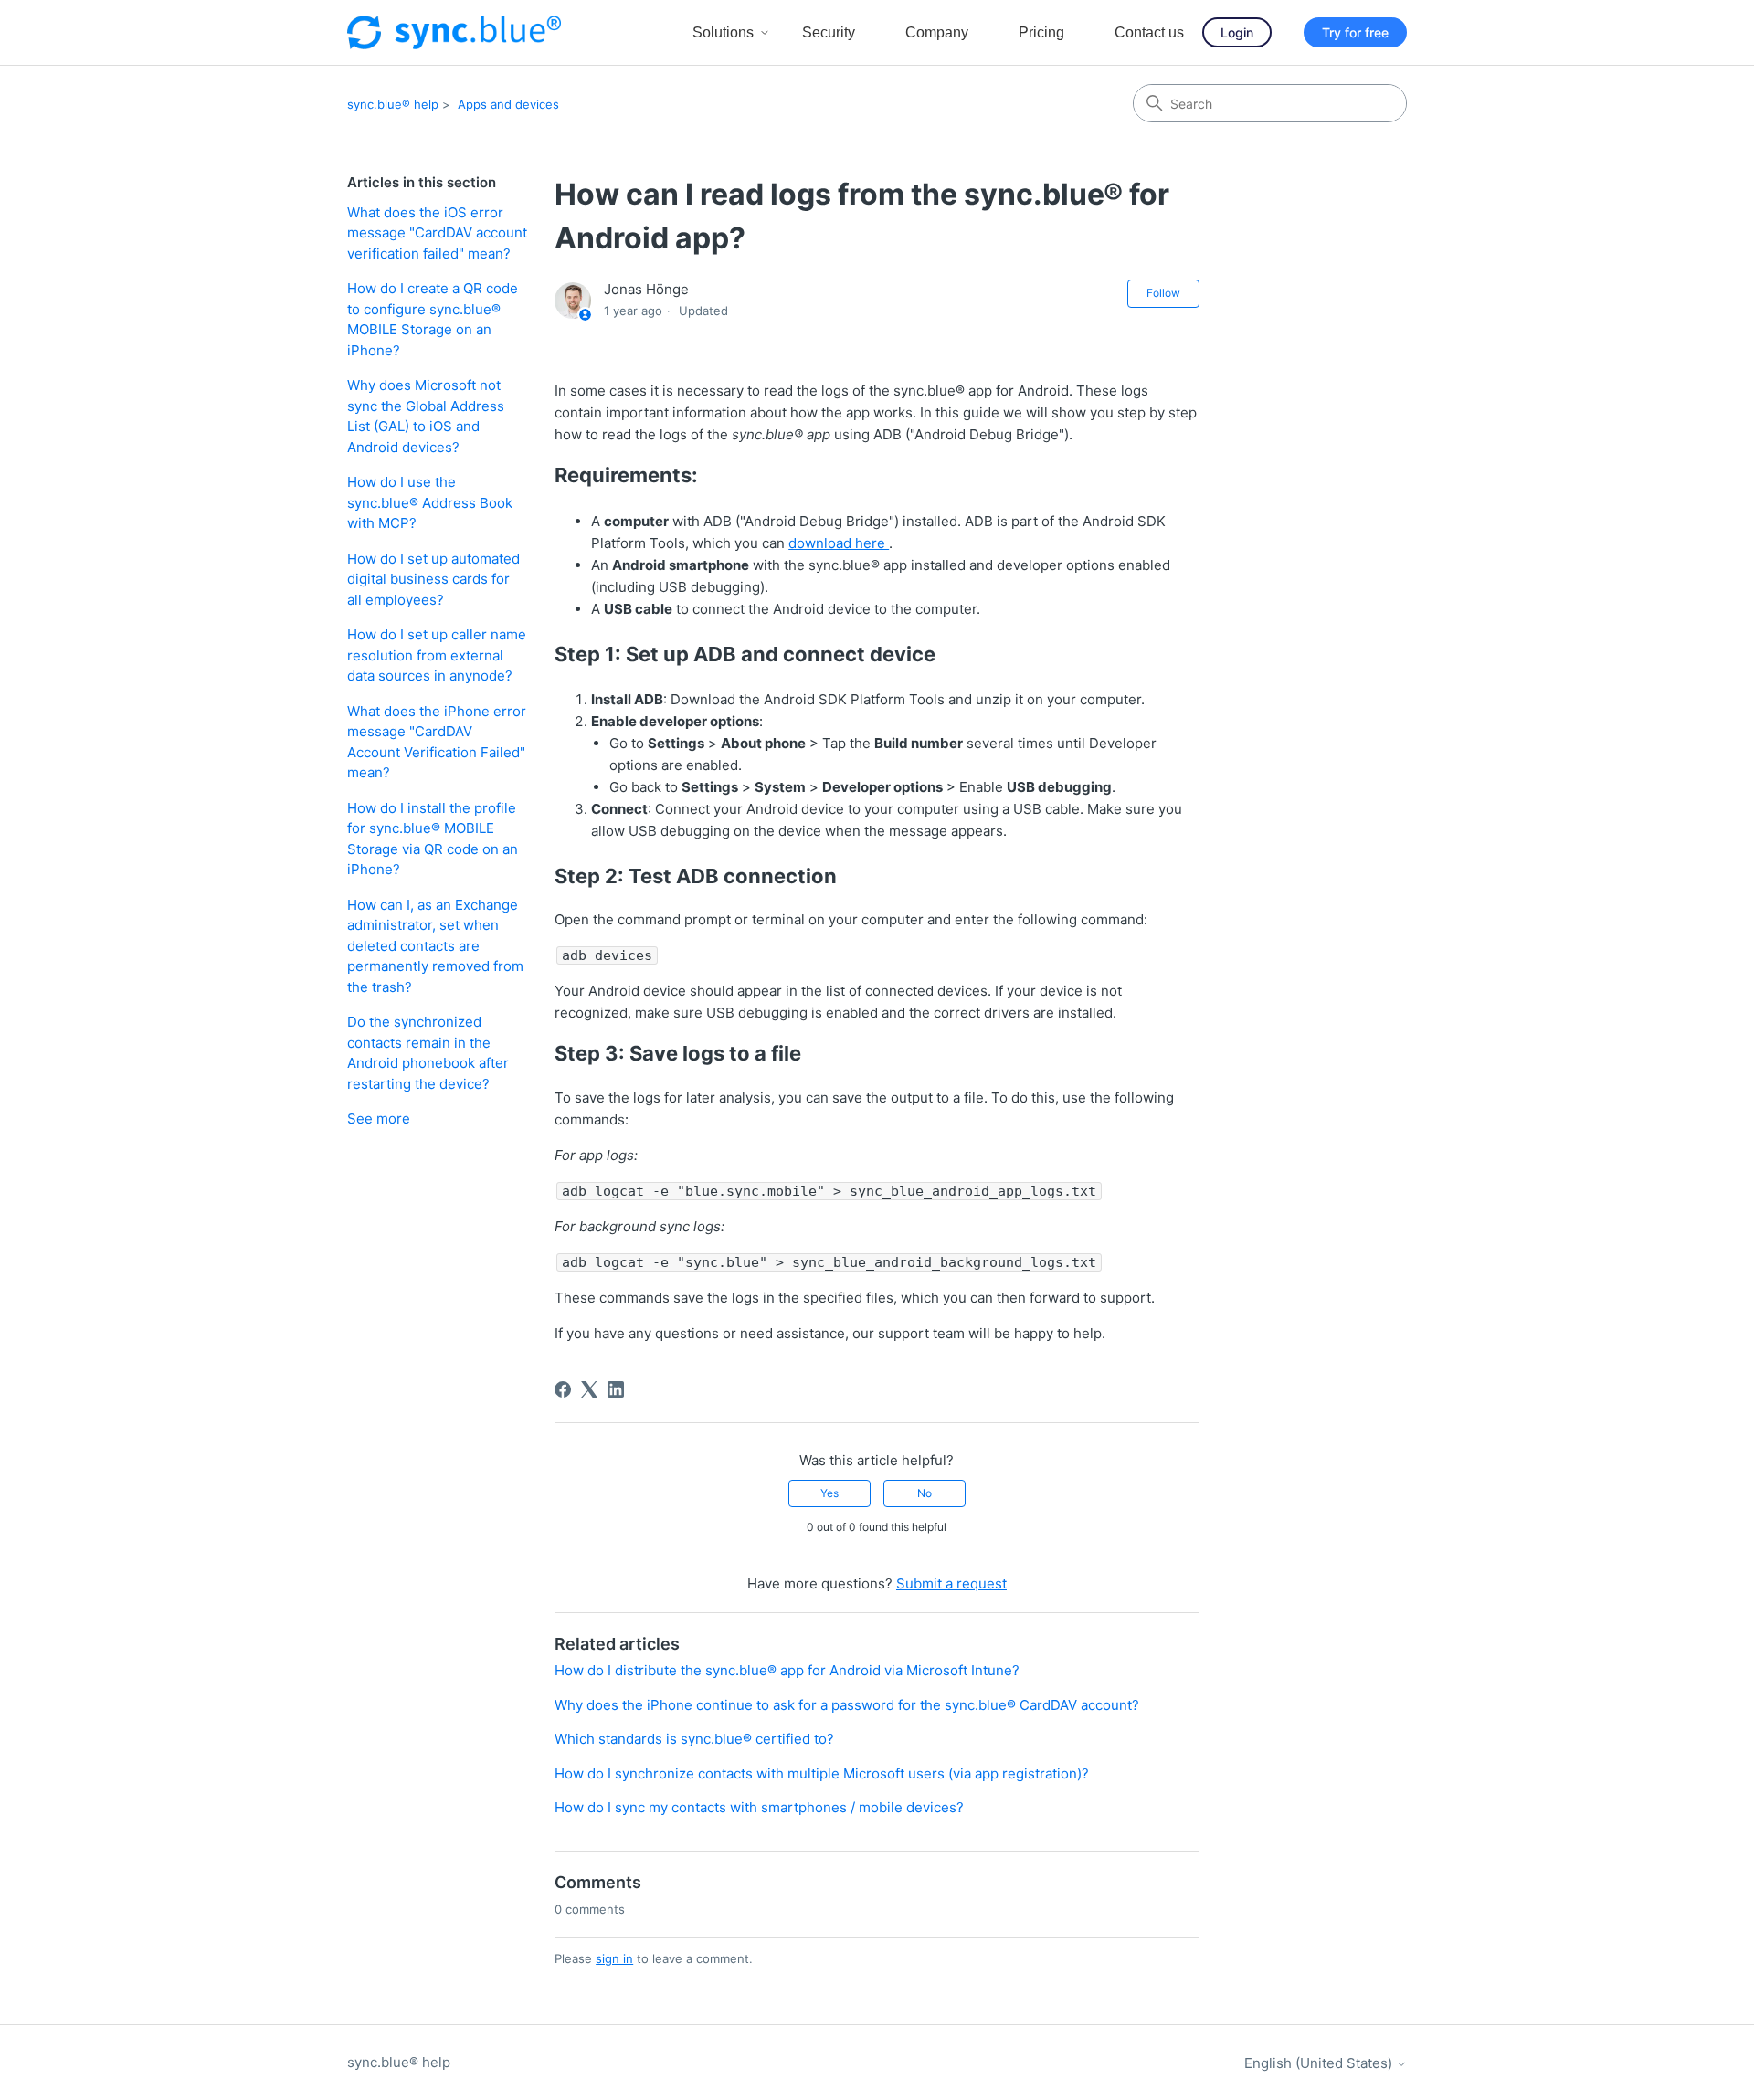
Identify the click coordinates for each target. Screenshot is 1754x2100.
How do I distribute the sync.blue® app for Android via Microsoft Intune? (787, 1670)
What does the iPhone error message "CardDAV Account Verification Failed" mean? (437, 742)
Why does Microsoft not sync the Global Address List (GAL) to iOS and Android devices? (426, 416)
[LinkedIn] (616, 1389)
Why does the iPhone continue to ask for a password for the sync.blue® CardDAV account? (847, 1705)
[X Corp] (589, 1389)
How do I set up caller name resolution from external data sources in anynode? (437, 655)
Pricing (1041, 32)
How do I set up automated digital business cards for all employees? (433, 579)
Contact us (1149, 32)
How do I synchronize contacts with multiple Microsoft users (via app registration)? (822, 1773)
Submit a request (951, 1583)
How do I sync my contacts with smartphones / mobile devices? (759, 1807)
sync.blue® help (393, 104)
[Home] (454, 32)
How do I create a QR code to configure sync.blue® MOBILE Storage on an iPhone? (433, 319)
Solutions (723, 32)
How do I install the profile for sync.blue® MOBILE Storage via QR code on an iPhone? (433, 839)
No (925, 1493)
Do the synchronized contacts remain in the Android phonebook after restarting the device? (428, 1053)
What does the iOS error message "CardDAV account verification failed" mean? (437, 233)
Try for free (1355, 32)
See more (379, 1119)
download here (839, 543)
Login (1237, 32)
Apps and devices (508, 104)
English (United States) (1320, 2063)
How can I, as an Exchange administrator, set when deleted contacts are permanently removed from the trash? (435, 946)
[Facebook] (563, 1389)
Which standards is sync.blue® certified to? (694, 1739)
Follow (1163, 293)
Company (937, 32)
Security (829, 32)
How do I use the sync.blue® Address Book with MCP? (430, 502)
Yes (829, 1493)
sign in (614, 1958)
